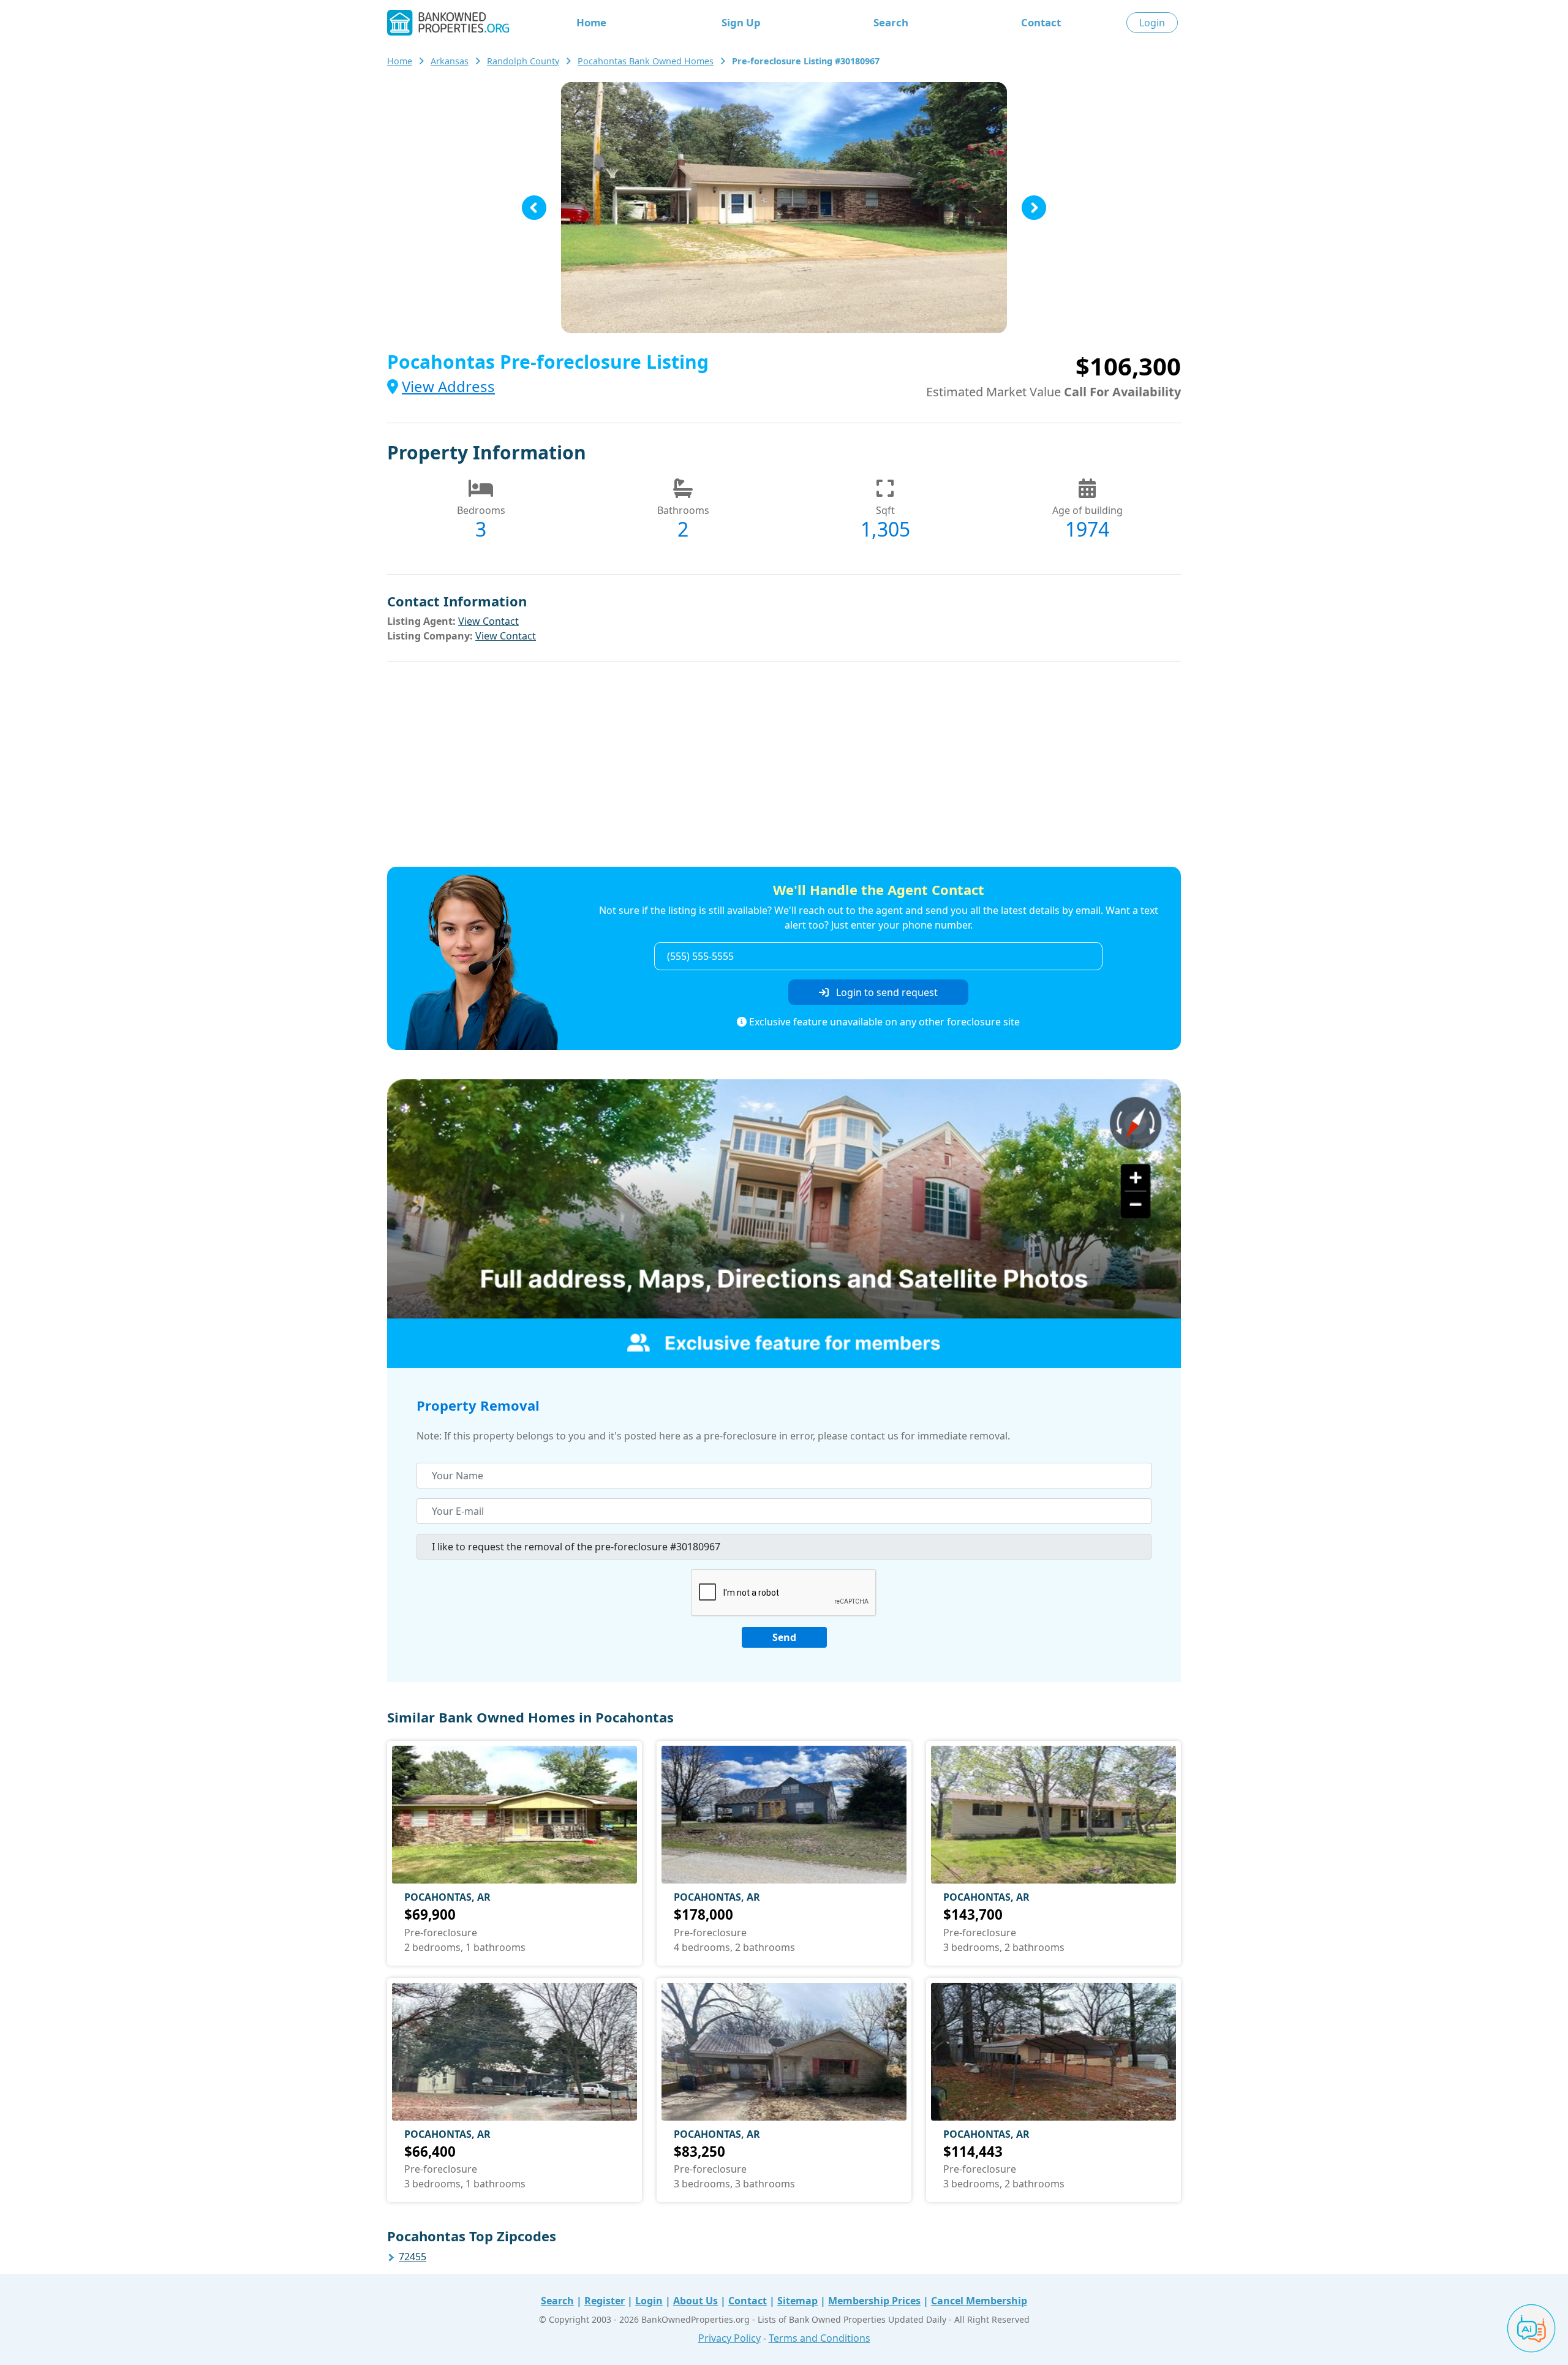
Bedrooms (481, 510)
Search (891, 22)
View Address (448, 386)
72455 (413, 2257)
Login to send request (886, 992)
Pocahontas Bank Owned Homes (646, 61)
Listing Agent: (421, 621)
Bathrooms (683, 510)
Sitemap (797, 2301)
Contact (1041, 22)
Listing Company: (430, 636)
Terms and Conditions (820, 2338)
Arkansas (450, 61)
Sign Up (741, 22)
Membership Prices (874, 2301)
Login (1152, 23)
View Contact (488, 621)
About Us (695, 2301)
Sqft (885, 510)
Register (605, 2301)
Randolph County (523, 61)
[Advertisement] (784, 766)
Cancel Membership (979, 2301)
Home (591, 22)
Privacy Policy (729, 2338)
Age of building (1087, 510)
